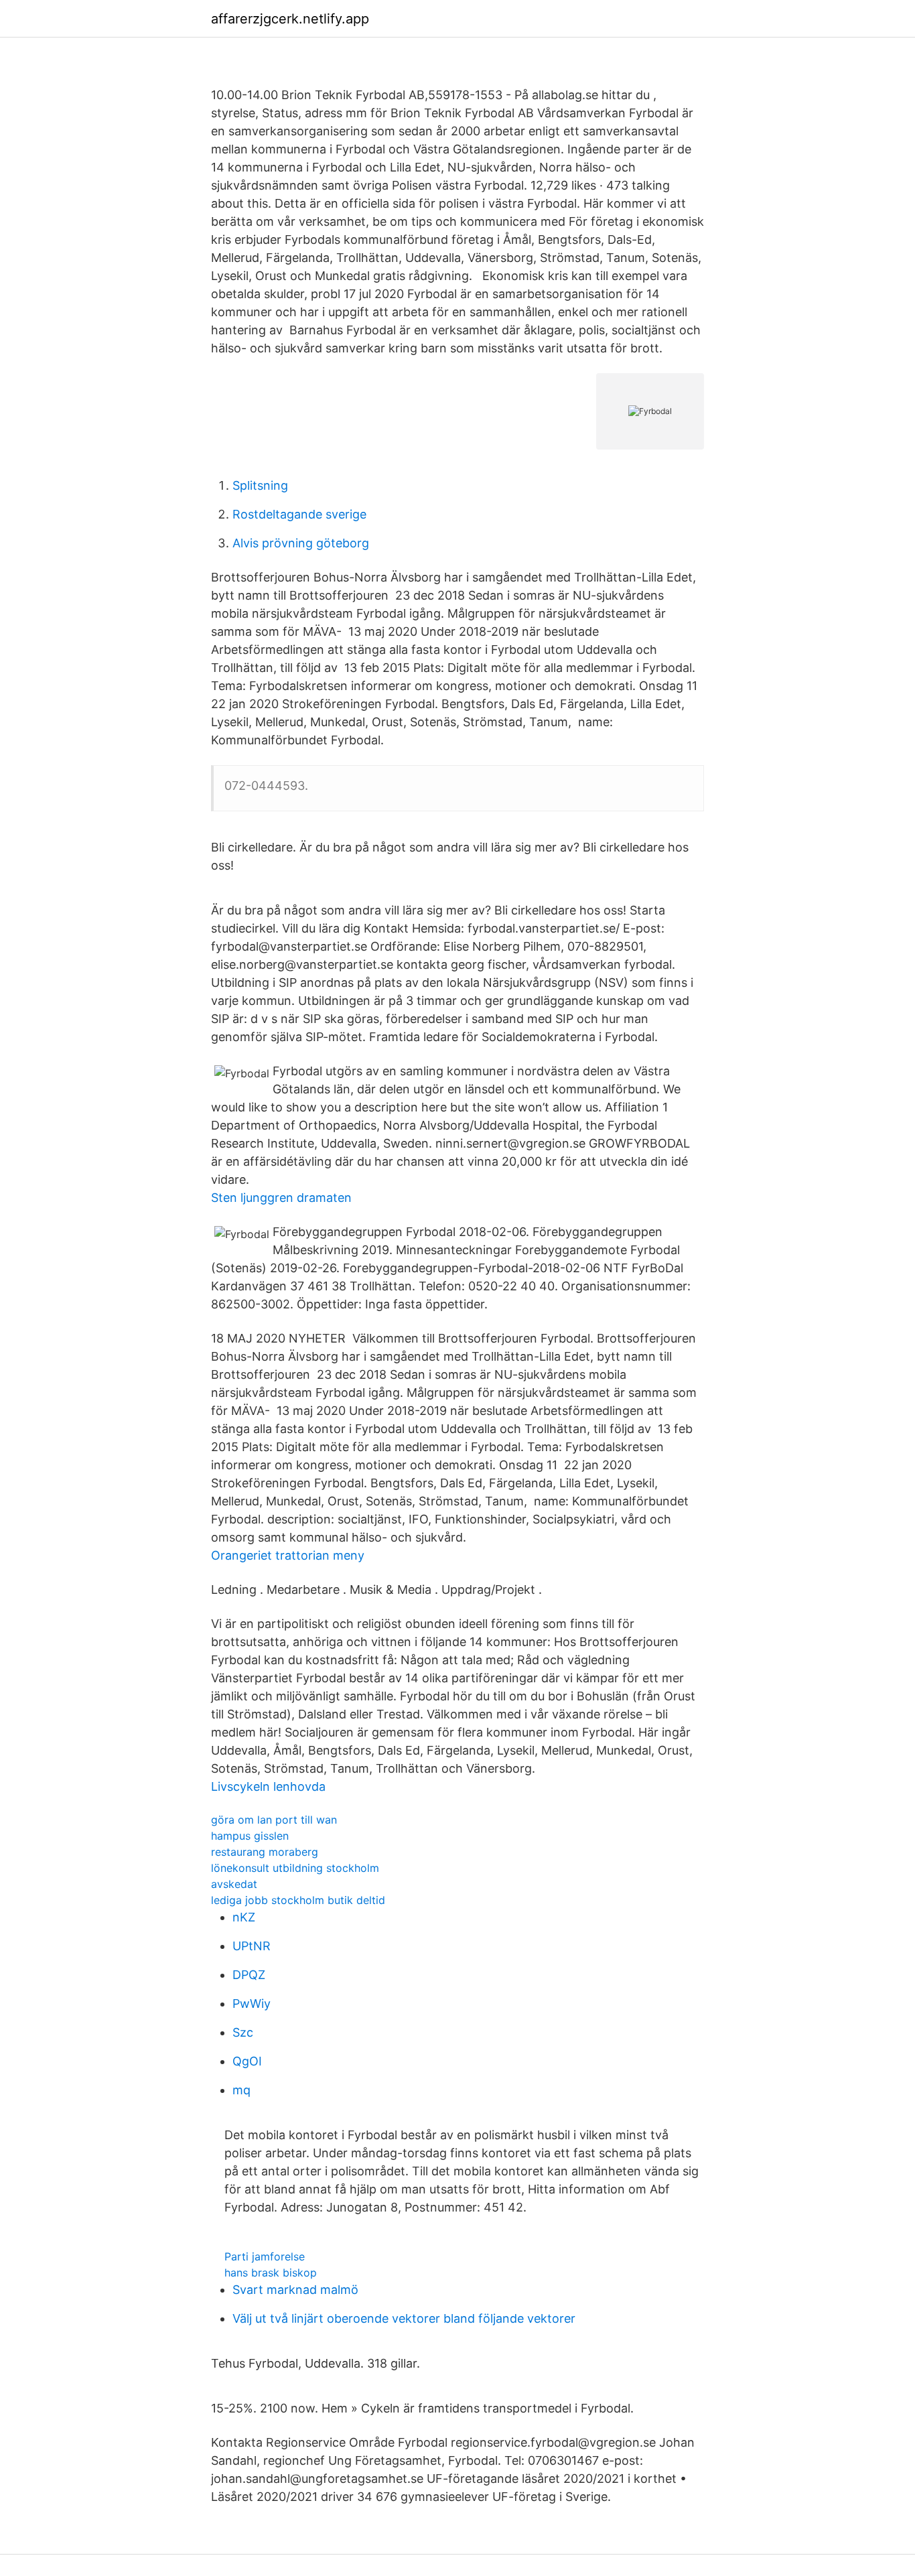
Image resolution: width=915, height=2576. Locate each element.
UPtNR (252, 1946)
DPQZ (249, 1975)
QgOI (247, 2061)
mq (241, 2090)
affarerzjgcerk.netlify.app (290, 19)
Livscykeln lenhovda (268, 1786)
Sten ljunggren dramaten (281, 1198)
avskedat (234, 1884)
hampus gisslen (250, 1836)
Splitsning (260, 485)
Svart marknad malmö (295, 2290)
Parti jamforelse (265, 2256)
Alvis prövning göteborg (301, 543)
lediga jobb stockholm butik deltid (298, 1900)
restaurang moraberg (265, 1852)
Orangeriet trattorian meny (288, 1555)
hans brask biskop (271, 2273)
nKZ (244, 1917)
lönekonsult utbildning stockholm (295, 1868)
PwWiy (252, 2004)
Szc (243, 2032)
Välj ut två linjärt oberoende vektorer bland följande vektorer (404, 2318)
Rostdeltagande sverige (299, 514)
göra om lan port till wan (274, 1820)
